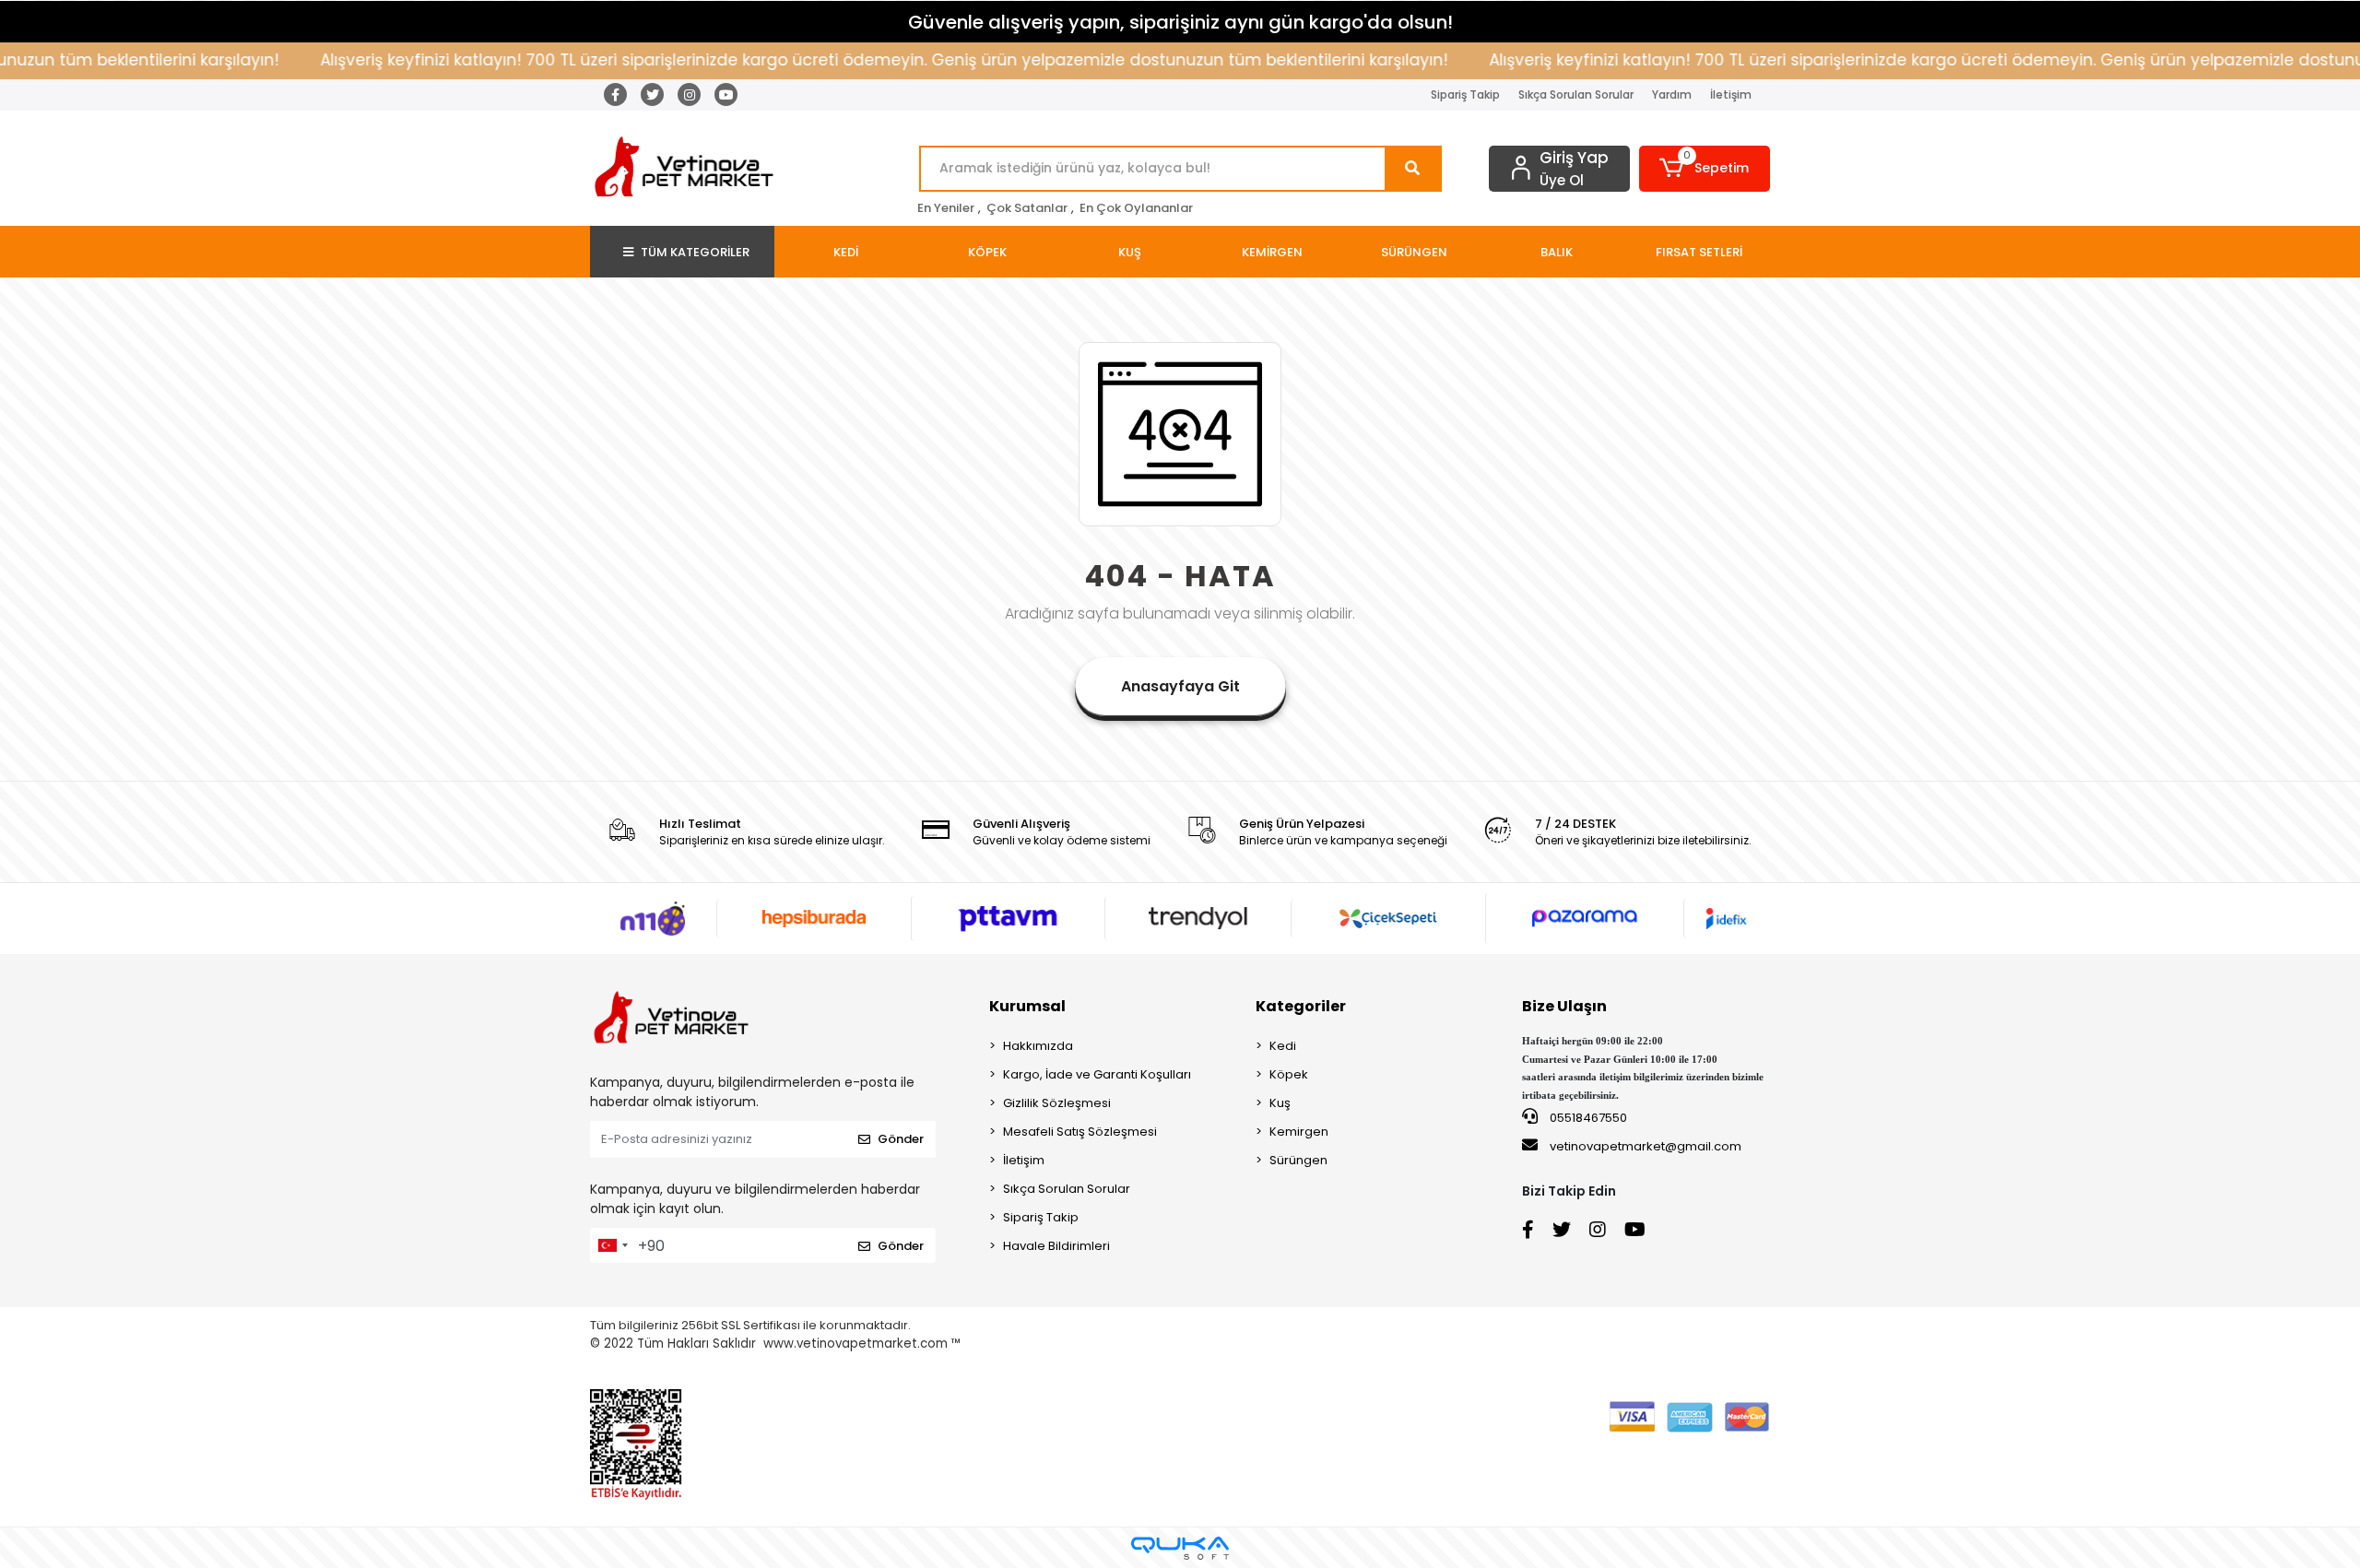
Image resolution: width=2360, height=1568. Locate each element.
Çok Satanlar (1027, 208)
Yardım (1672, 94)
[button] (1705, 169)
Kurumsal (1027, 1006)
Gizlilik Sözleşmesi (1057, 1103)
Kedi (1283, 1046)
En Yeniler (946, 208)
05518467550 (1587, 1118)
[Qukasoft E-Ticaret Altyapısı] (1180, 1548)
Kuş (1280, 1103)
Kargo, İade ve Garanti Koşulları (1097, 1074)
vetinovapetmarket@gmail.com (1646, 1146)
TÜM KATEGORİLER (695, 252)
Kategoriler (1301, 1006)
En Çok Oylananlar (1136, 208)
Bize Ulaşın (1564, 1006)
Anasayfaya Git (1180, 686)
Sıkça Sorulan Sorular (1576, 94)
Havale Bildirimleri (1056, 1246)
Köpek (1289, 1074)
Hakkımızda (1038, 1046)
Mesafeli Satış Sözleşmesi (1080, 1132)
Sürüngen (1298, 1160)
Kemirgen (1299, 1132)
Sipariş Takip (1465, 94)
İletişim (1731, 94)
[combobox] (612, 1245)
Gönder (901, 1139)
